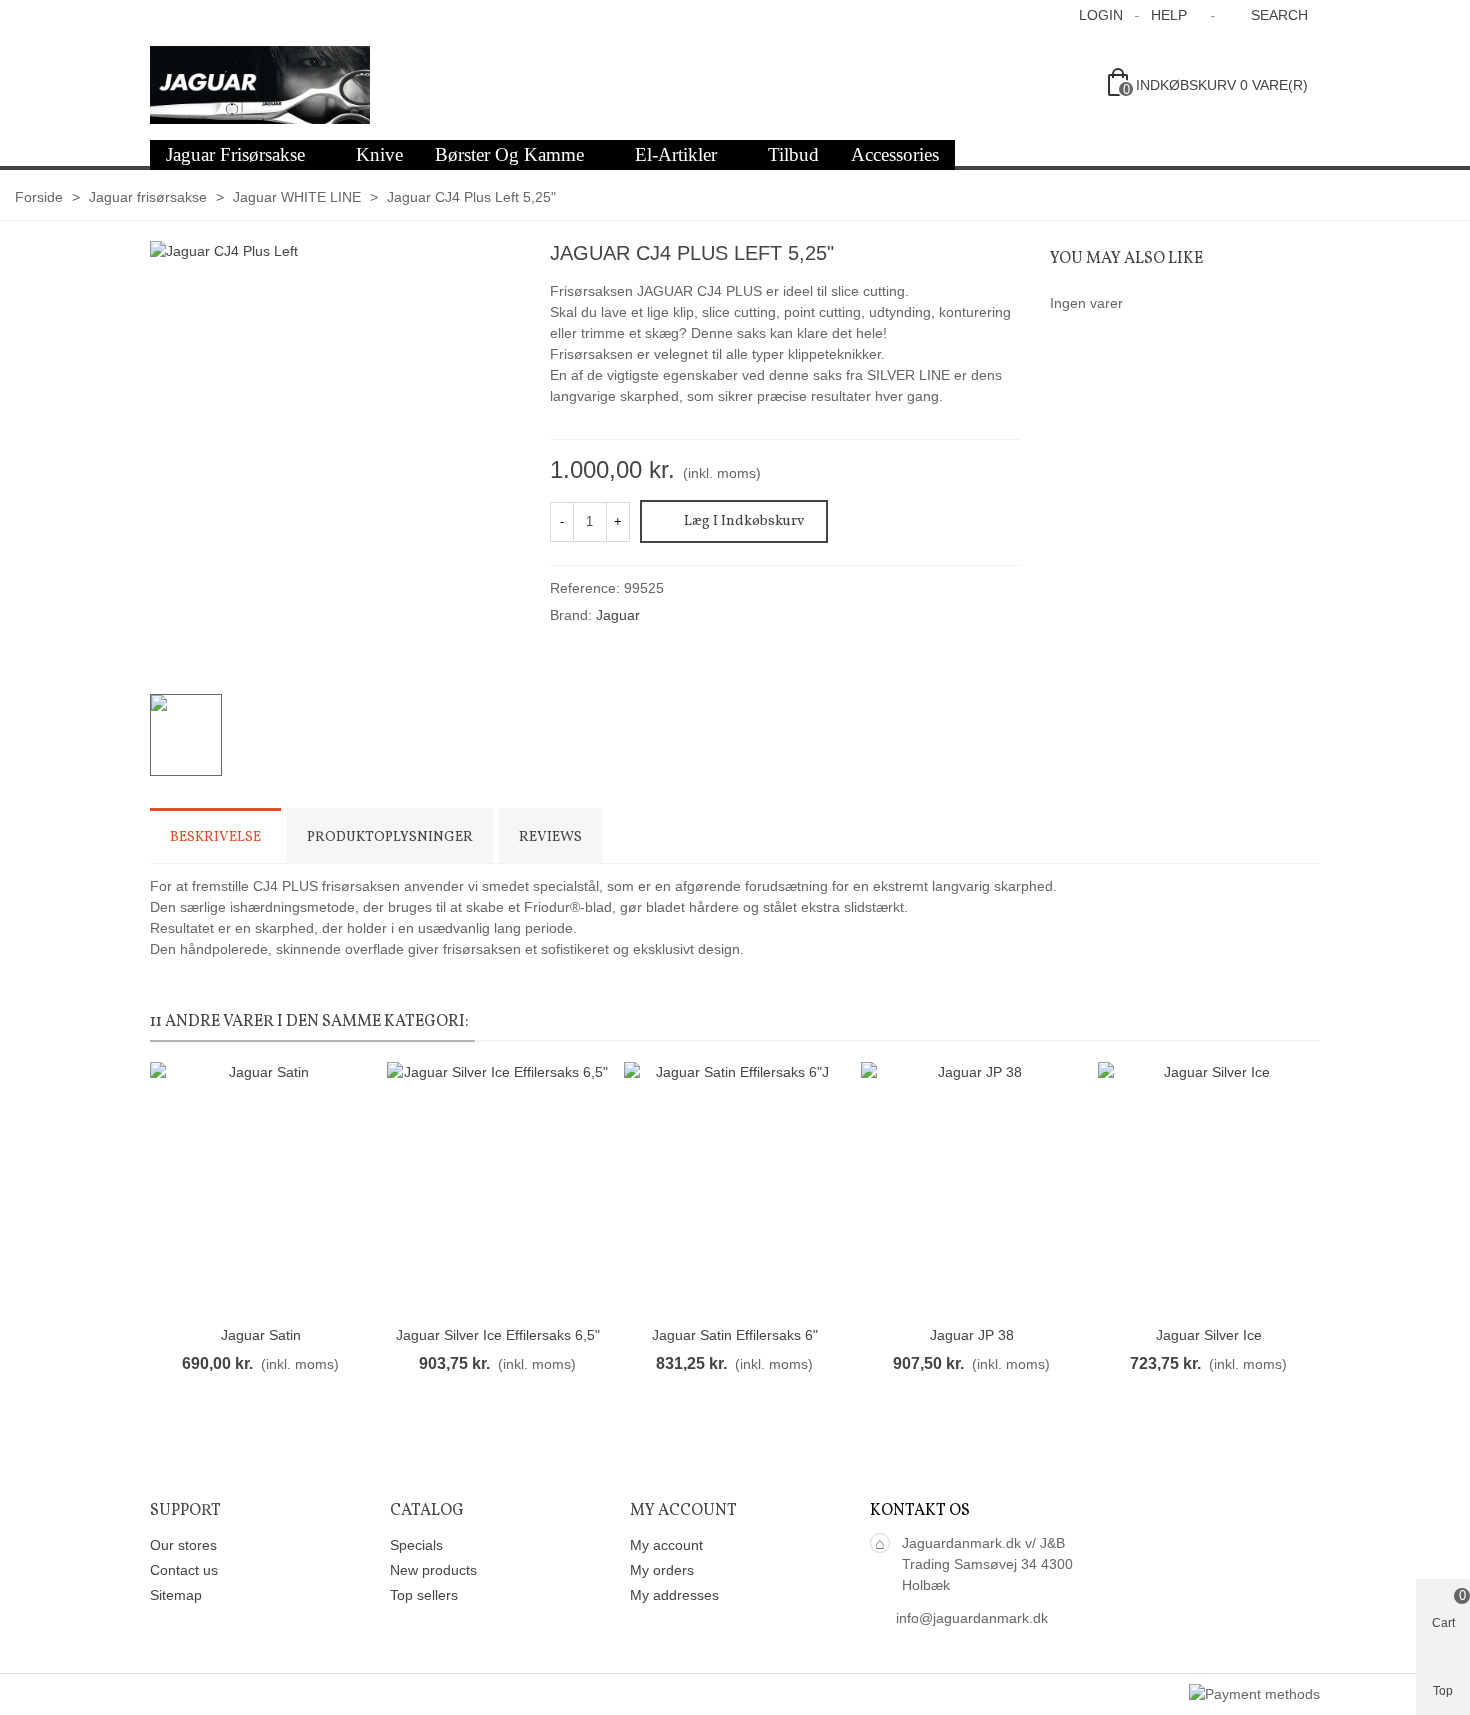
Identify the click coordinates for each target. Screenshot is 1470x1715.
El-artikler (676, 154)
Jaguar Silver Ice (1209, 1335)
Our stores (183, 1545)
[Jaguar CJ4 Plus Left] (495, 639)
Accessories (895, 154)
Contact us (184, 1570)
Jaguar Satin (261, 1335)
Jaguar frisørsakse (235, 154)
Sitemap (176, 1595)
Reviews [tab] (550, 837)
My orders (662, 1570)
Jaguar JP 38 (972, 1335)
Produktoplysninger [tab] (390, 837)
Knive (379, 154)
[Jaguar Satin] (260, 1188)
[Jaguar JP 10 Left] (1005, 256)
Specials (416, 1545)
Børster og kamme (509, 154)
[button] (1175, 15)
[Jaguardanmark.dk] (260, 85)
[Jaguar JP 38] (971, 1188)
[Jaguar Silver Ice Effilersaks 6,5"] (497, 1188)
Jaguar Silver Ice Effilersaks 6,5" (498, 1335)
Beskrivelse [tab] (215, 837)
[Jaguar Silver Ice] (1208, 1188)
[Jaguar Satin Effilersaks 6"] (734, 1188)
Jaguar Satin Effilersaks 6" (735, 1335)
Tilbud (793, 154)
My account (666, 1545)
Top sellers (424, 1595)
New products (433, 1570)
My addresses (674, 1595)
